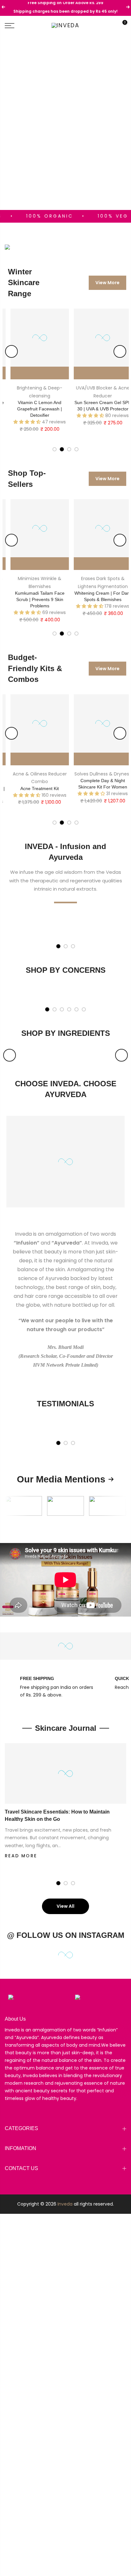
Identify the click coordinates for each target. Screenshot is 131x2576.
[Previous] (11, 351)
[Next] (120, 351)
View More (107, 283)
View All (65, 1906)
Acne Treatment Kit (34, 788)
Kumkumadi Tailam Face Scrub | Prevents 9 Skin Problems (34, 599)
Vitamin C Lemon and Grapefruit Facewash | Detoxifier (34, 409)
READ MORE (21, 1856)
